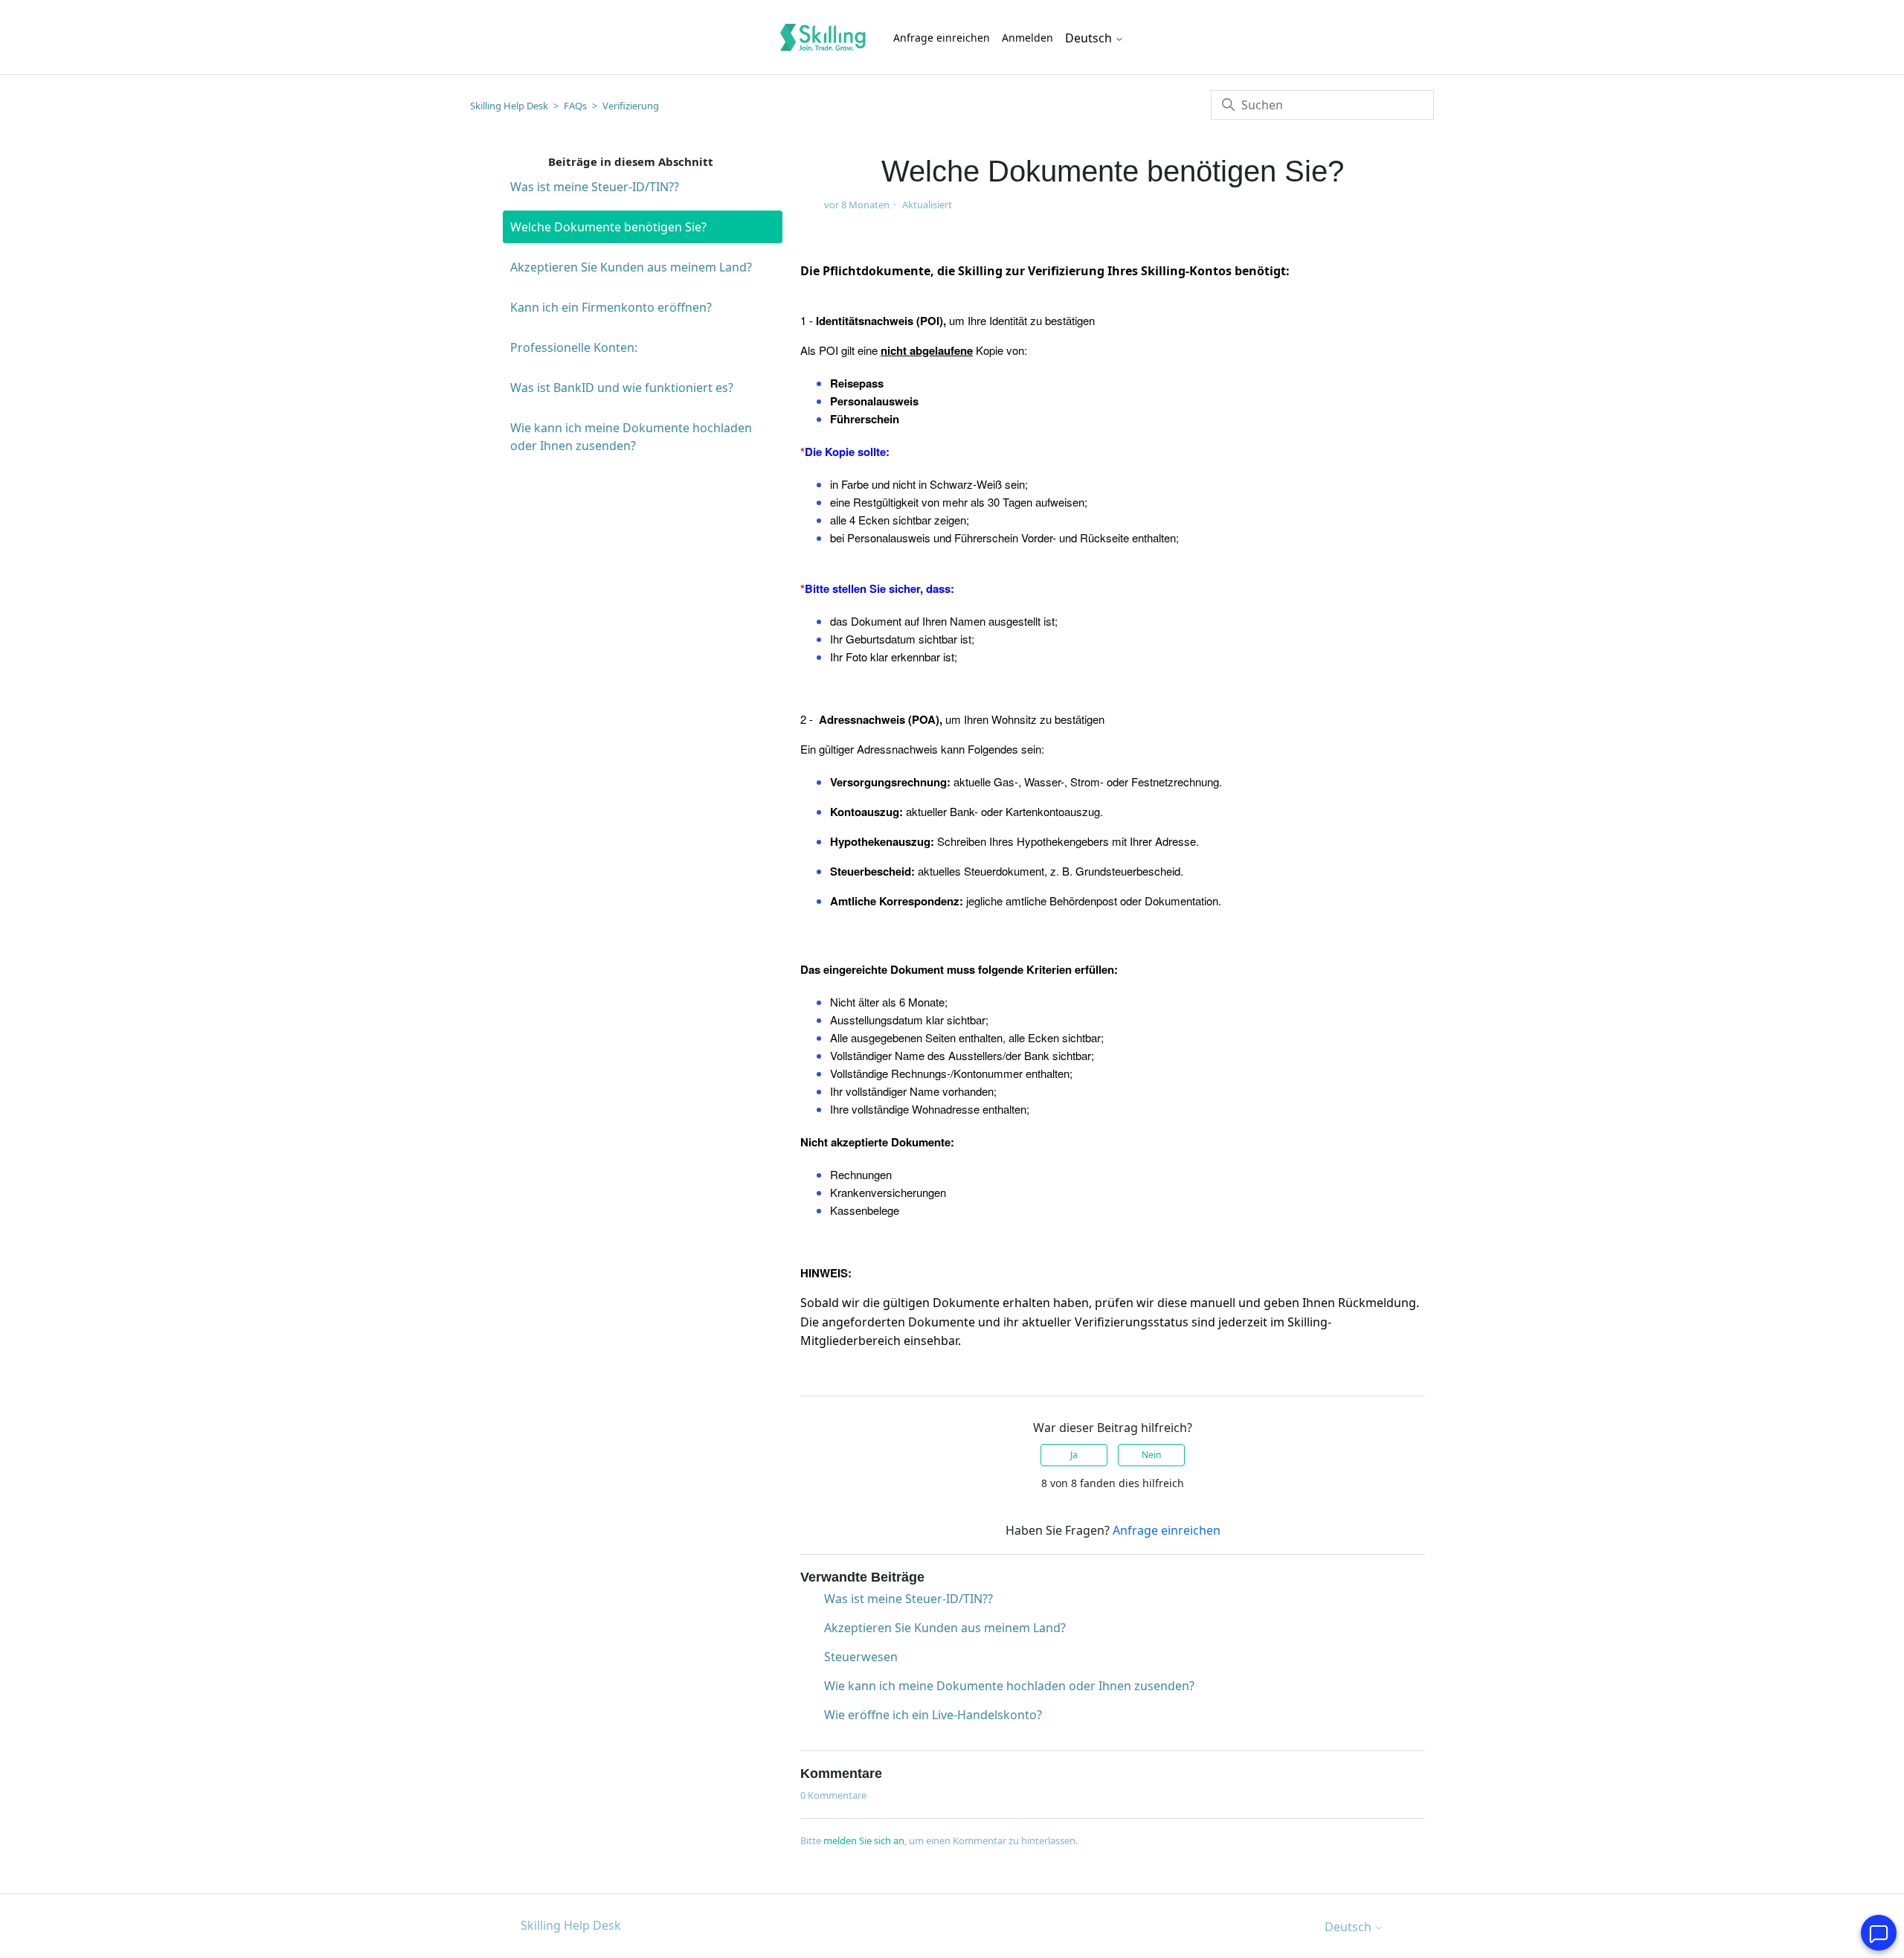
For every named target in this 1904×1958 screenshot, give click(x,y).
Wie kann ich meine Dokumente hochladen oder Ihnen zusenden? (631, 437)
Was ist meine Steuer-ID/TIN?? (595, 187)
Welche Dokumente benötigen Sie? (608, 227)
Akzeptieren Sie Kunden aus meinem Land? (631, 267)
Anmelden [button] (1027, 38)
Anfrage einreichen (942, 38)
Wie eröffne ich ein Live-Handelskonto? (933, 1715)
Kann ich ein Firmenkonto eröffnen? (611, 307)
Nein (1151, 1455)
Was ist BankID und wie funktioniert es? (622, 388)
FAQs (575, 106)
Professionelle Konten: (574, 347)
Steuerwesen (861, 1657)
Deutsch (1090, 38)
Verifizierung (631, 106)
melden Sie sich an (864, 1840)
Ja (1074, 1455)
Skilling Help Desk (509, 106)
